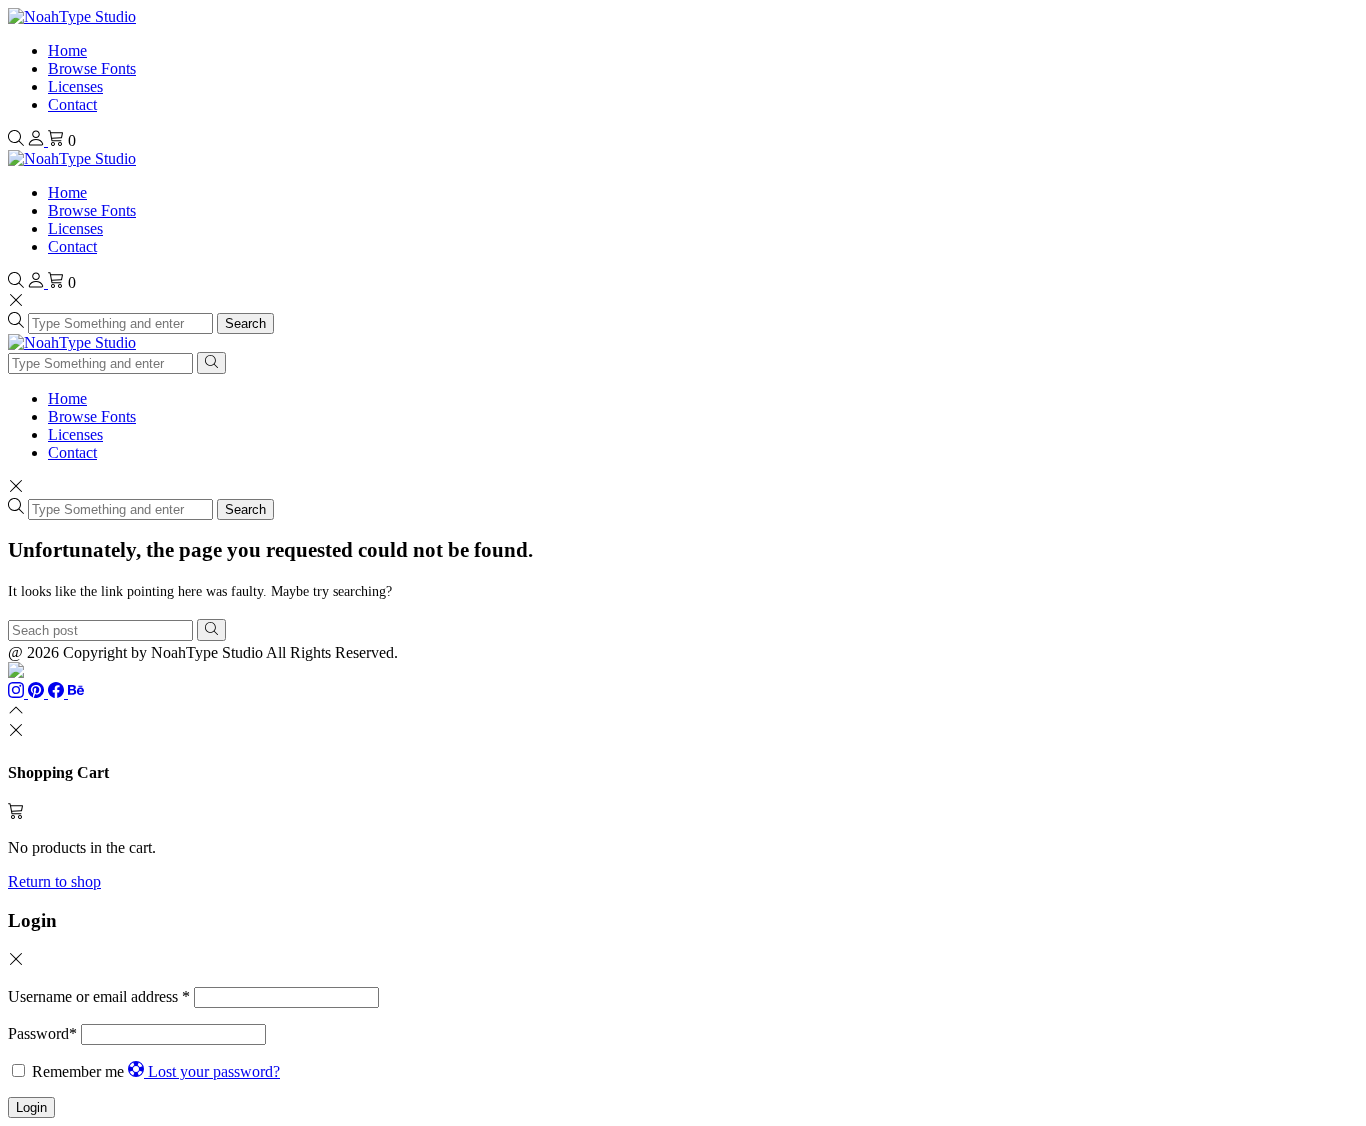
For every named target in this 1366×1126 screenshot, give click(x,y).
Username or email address (99, 996)
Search (245, 323)
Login (31, 1107)
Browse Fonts (92, 68)
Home (67, 50)
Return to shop (54, 881)
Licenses (75, 86)
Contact (72, 104)
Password (42, 1033)
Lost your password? (214, 1071)
